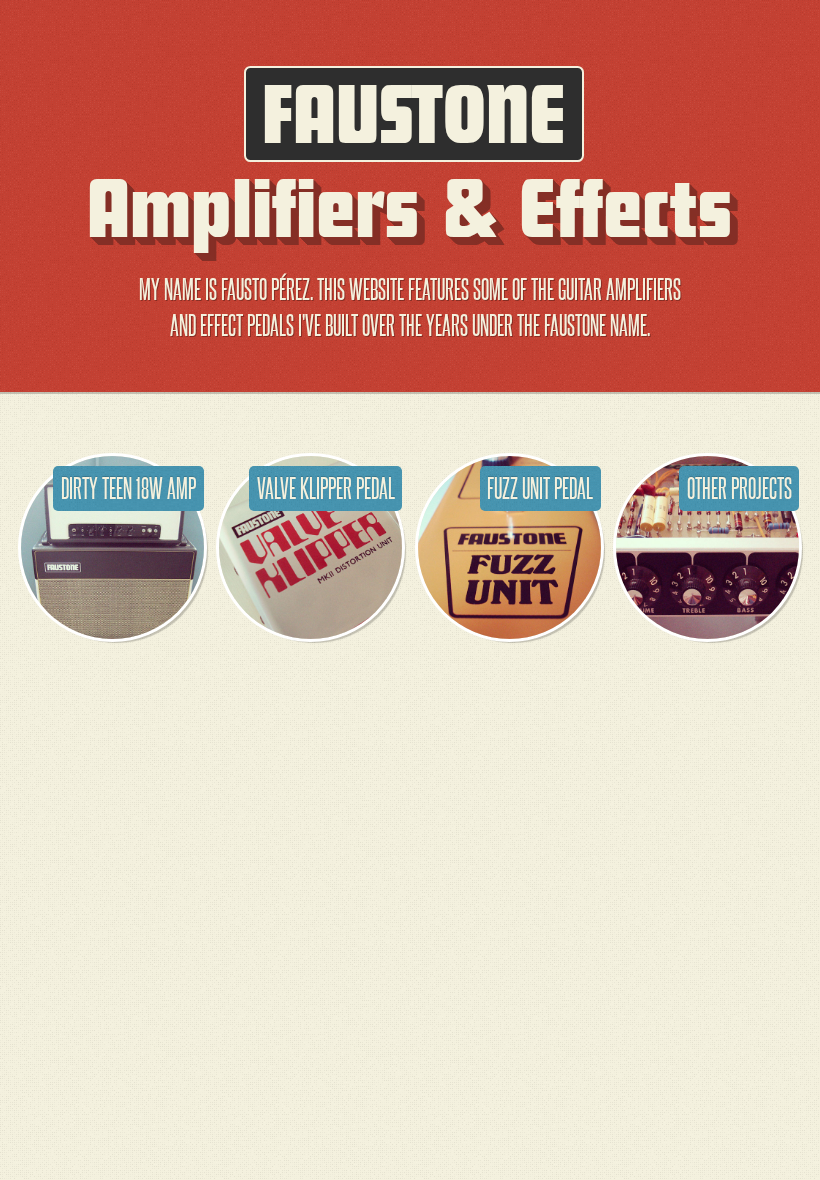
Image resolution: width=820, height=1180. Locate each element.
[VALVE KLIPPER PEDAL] (310, 633)
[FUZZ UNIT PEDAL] (509, 633)
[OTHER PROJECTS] (707, 633)
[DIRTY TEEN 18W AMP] (112, 633)
